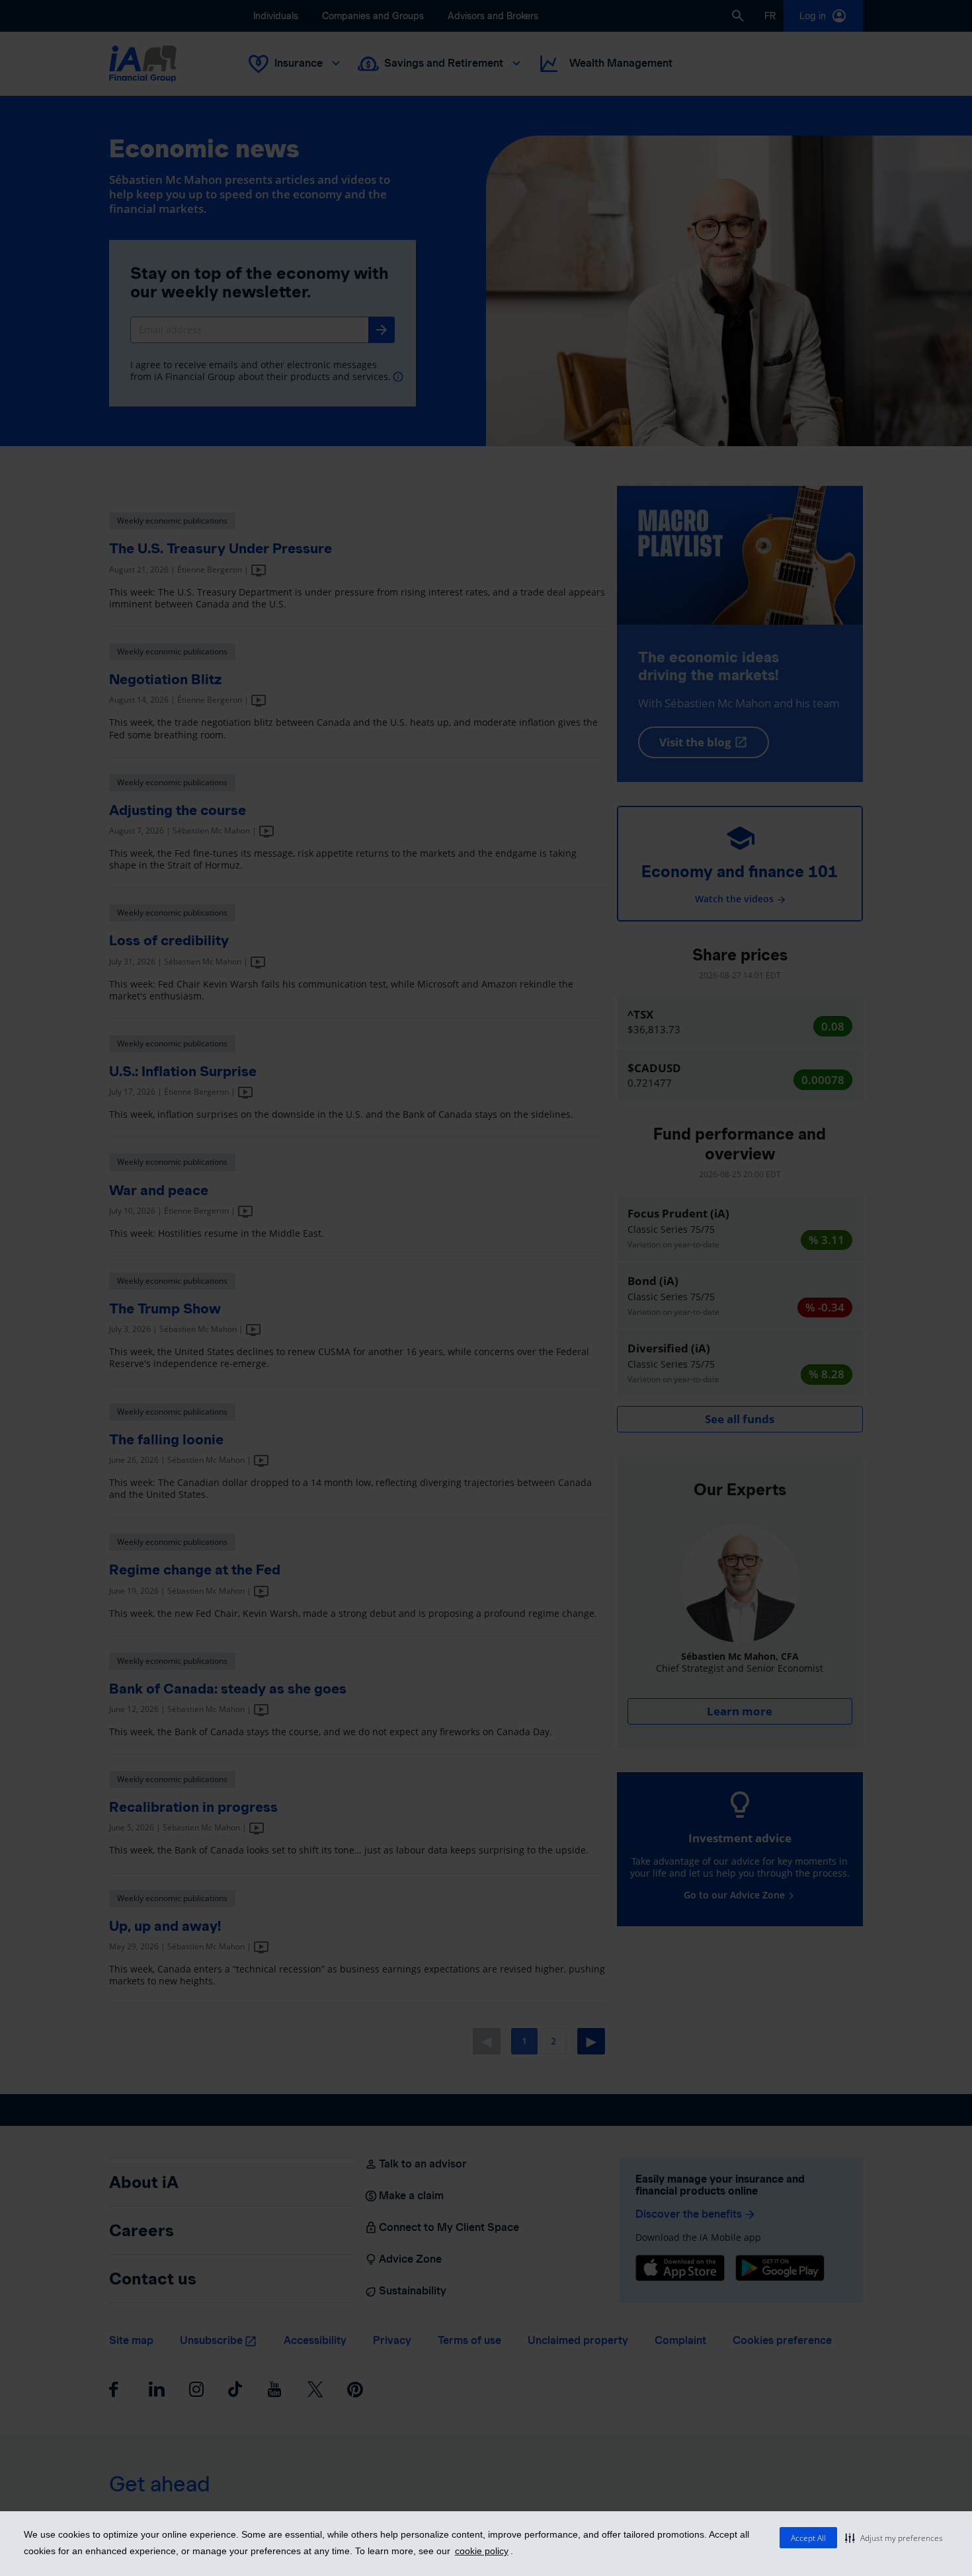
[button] (894, 2538)
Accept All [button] (808, 2538)
